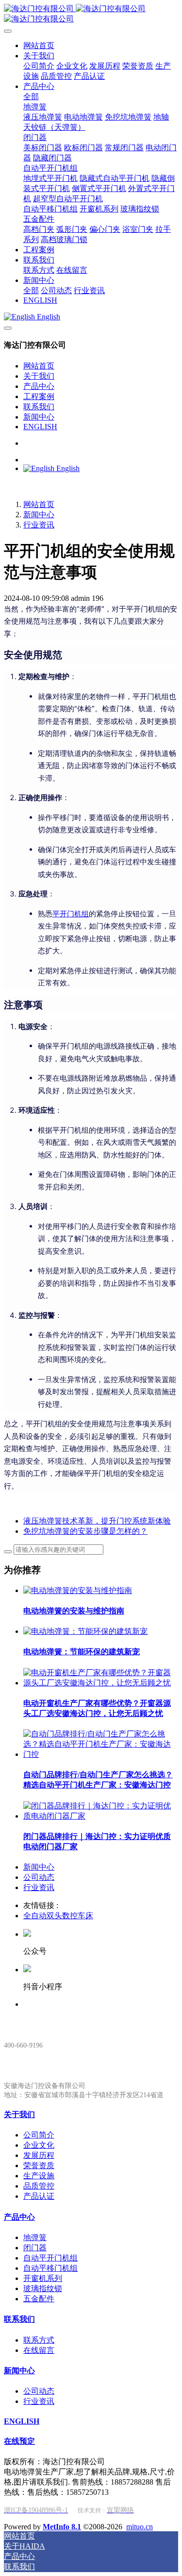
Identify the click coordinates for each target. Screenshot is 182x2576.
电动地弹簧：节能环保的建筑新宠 (82, 1652)
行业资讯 (39, 525)
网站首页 (39, 366)
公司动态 (39, 1877)
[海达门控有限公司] (91, 14)
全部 (31, 96)
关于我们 (39, 376)
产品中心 (39, 386)
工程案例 (39, 396)
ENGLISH (40, 427)
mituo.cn (140, 2527)
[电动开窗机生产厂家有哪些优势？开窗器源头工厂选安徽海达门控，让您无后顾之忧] (101, 1683)
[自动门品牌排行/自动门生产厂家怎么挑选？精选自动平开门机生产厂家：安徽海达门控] (101, 1754)
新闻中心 (39, 417)
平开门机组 (71, 914)
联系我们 (39, 407)
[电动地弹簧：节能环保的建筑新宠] (85, 1631)
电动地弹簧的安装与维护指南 (74, 1611)
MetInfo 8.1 (62, 2527)
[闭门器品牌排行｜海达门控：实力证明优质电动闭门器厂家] (101, 1816)
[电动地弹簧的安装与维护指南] (78, 1590)
